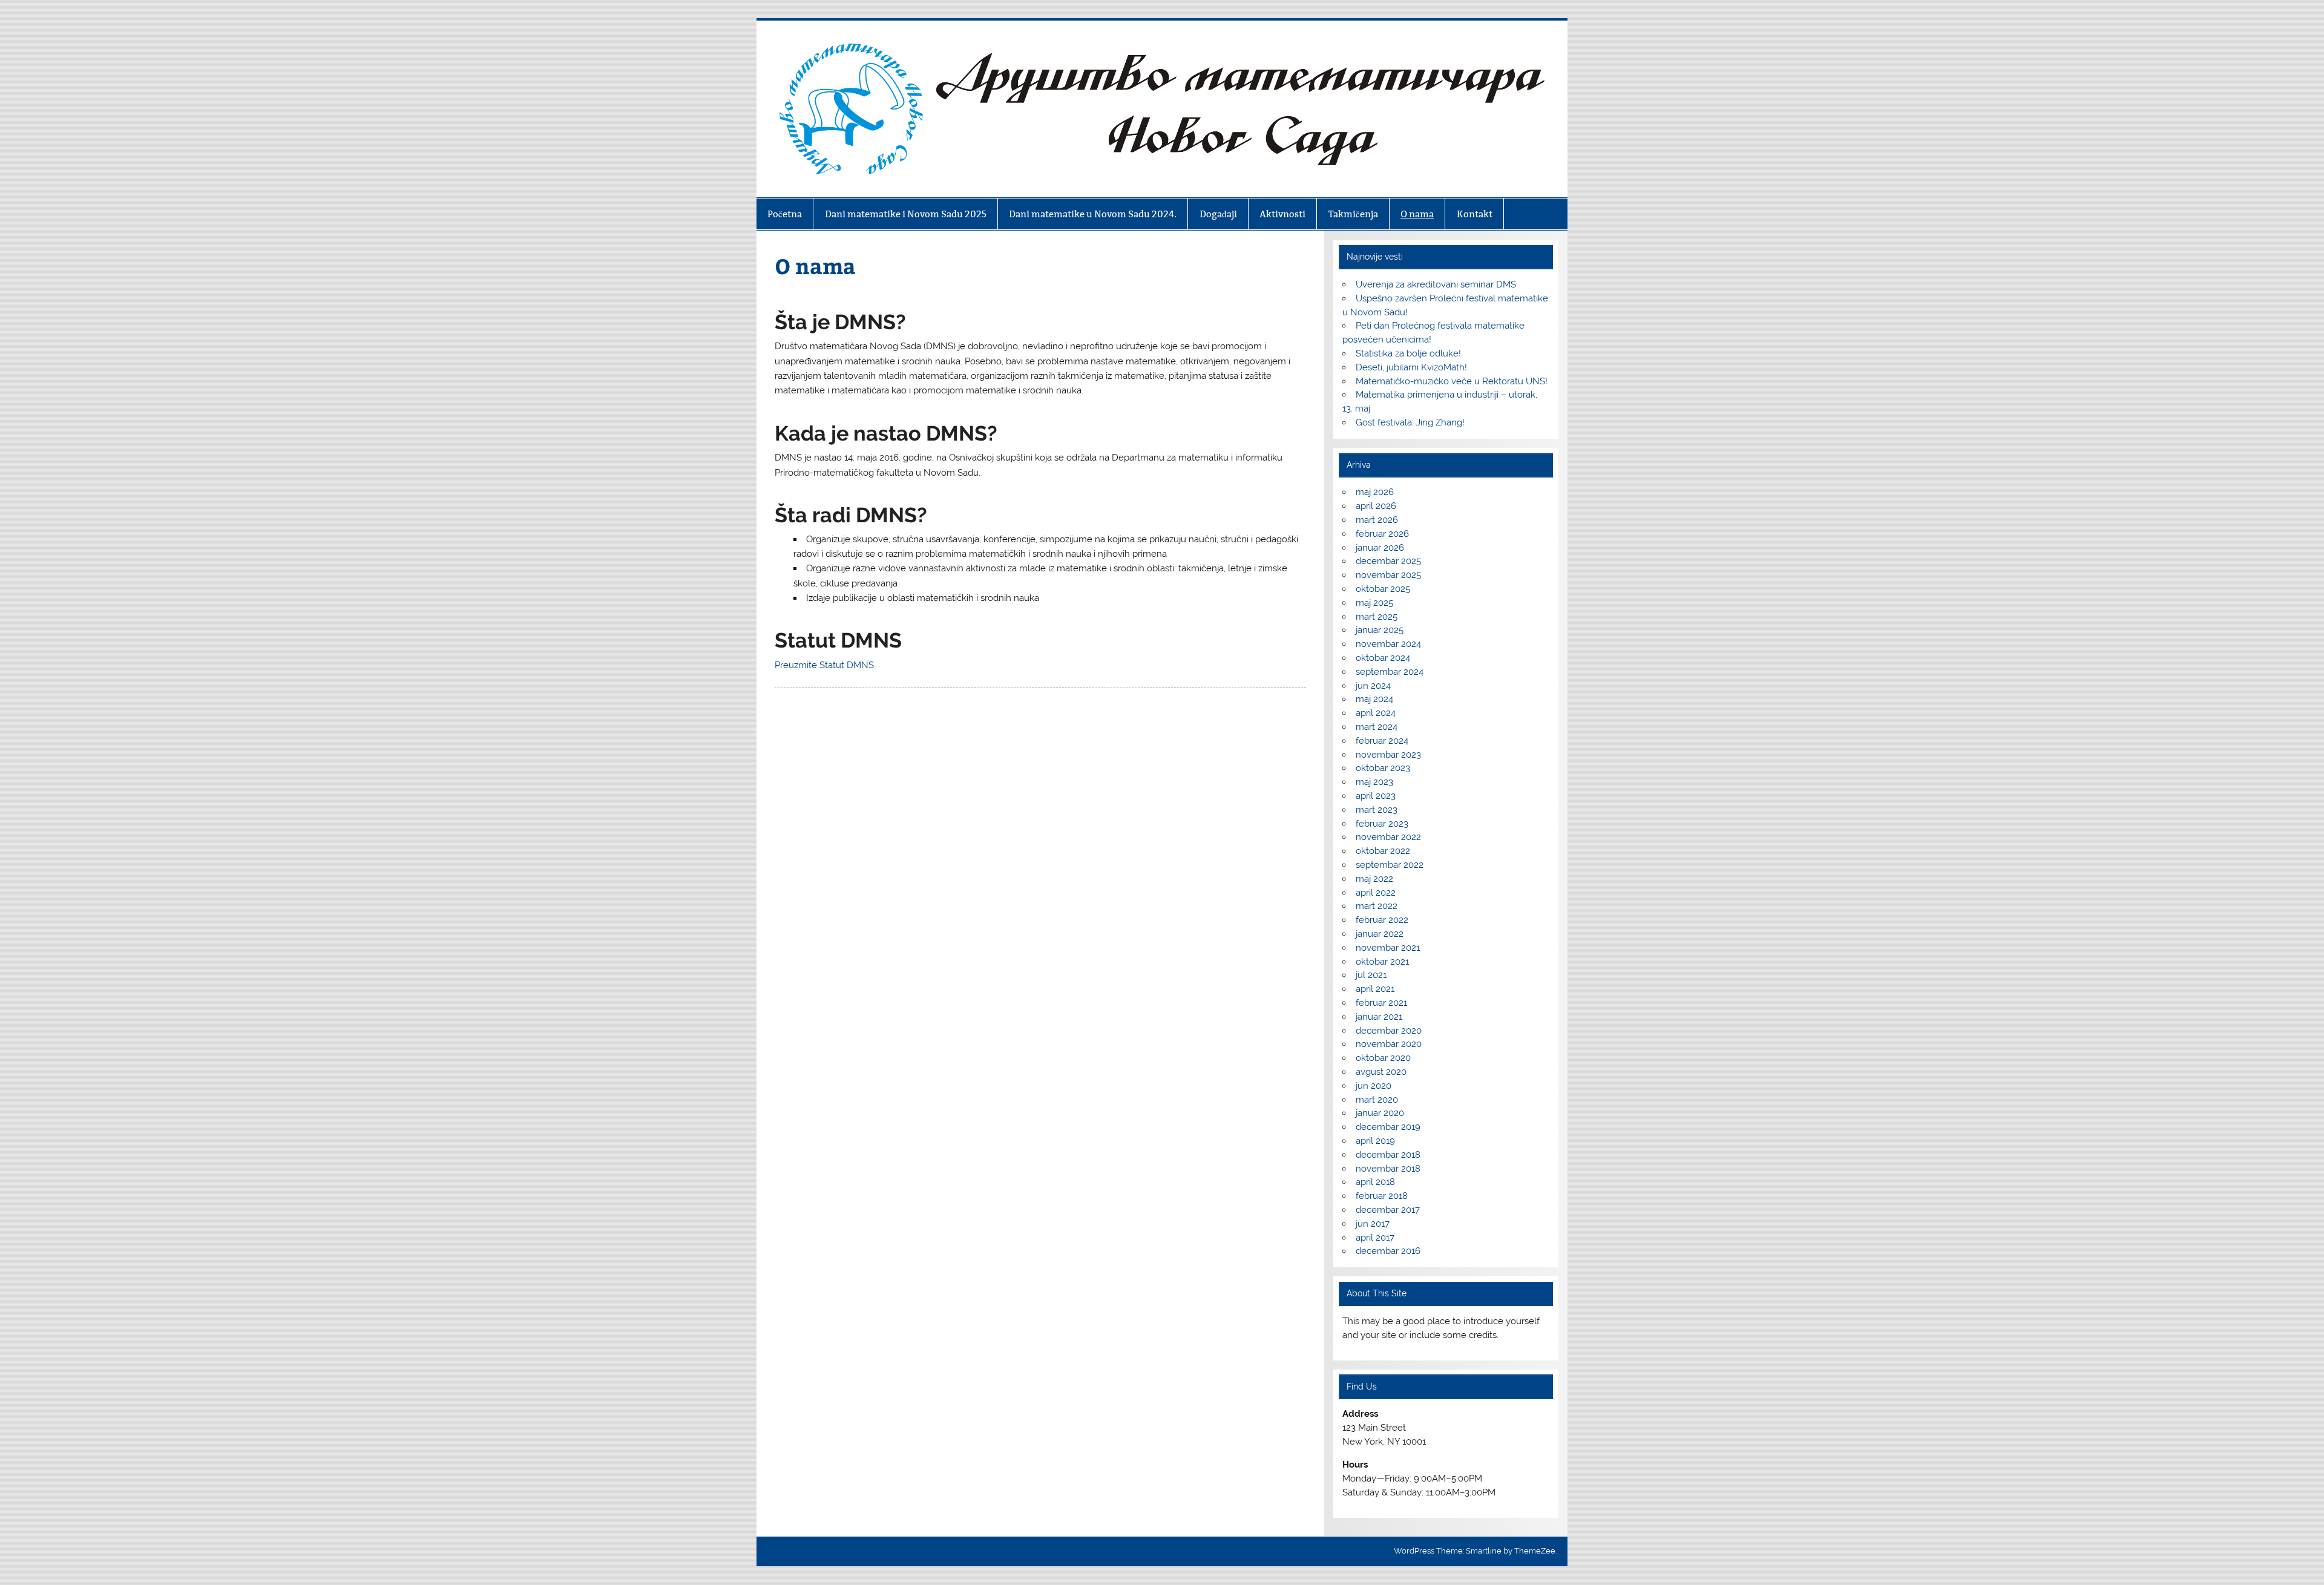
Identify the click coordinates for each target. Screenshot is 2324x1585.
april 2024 (1376, 713)
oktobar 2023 (1383, 768)
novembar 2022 (1388, 837)
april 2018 (1375, 1182)
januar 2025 (1380, 630)
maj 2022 (1374, 879)
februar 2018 (1382, 1196)
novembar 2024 (1388, 644)
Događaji (1218, 214)
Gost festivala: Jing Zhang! (1410, 422)
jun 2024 (1373, 686)
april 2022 (1376, 893)
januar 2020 (1380, 1113)
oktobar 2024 (1383, 658)
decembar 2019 (1388, 1127)
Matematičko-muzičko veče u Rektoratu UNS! (1452, 381)
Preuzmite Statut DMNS (824, 665)
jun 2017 (1373, 1224)
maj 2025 (1374, 603)
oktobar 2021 (1382, 962)
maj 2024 (1374, 699)
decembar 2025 (1388, 561)
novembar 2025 (1388, 575)
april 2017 (1375, 1238)
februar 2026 (1382, 534)
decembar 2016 (1388, 1251)
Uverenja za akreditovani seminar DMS (1436, 284)
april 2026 (1376, 506)
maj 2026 (1375, 492)
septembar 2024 (1390, 672)
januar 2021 (1379, 1017)
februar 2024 (1382, 741)
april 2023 (1376, 796)
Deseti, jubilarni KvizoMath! (1411, 367)
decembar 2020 (1389, 1031)
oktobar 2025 (1383, 589)
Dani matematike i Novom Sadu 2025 (906, 214)
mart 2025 (1377, 617)
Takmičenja (1353, 214)
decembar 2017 (1388, 1210)
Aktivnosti (1282, 214)
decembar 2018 (1388, 1155)
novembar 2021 (1388, 948)
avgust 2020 (1381, 1072)
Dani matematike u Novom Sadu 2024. (1093, 214)
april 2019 (1375, 1141)
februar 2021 (1381, 1003)
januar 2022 (1380, 934)
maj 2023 (1374, 782)
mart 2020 (1377, 1100)
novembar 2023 (1388, 755)
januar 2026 (1380, 548)
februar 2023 (1382, 824)
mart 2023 (1377, 810)
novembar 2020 (1389, 1044)
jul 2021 (1371, 975)
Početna (785, 214)
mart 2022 (1377, 906)
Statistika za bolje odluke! (1408, 353)
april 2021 (1375, 989)
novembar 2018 (1388, 1169)
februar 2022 (1382, 920)
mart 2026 (1377, 520)
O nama (1417, 214)
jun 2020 (1374, 1086)
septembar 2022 (1390, 865)
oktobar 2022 (1383, 851)
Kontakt (1475, 214)
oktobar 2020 (1383, 1058)
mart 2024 (1377, 727)
